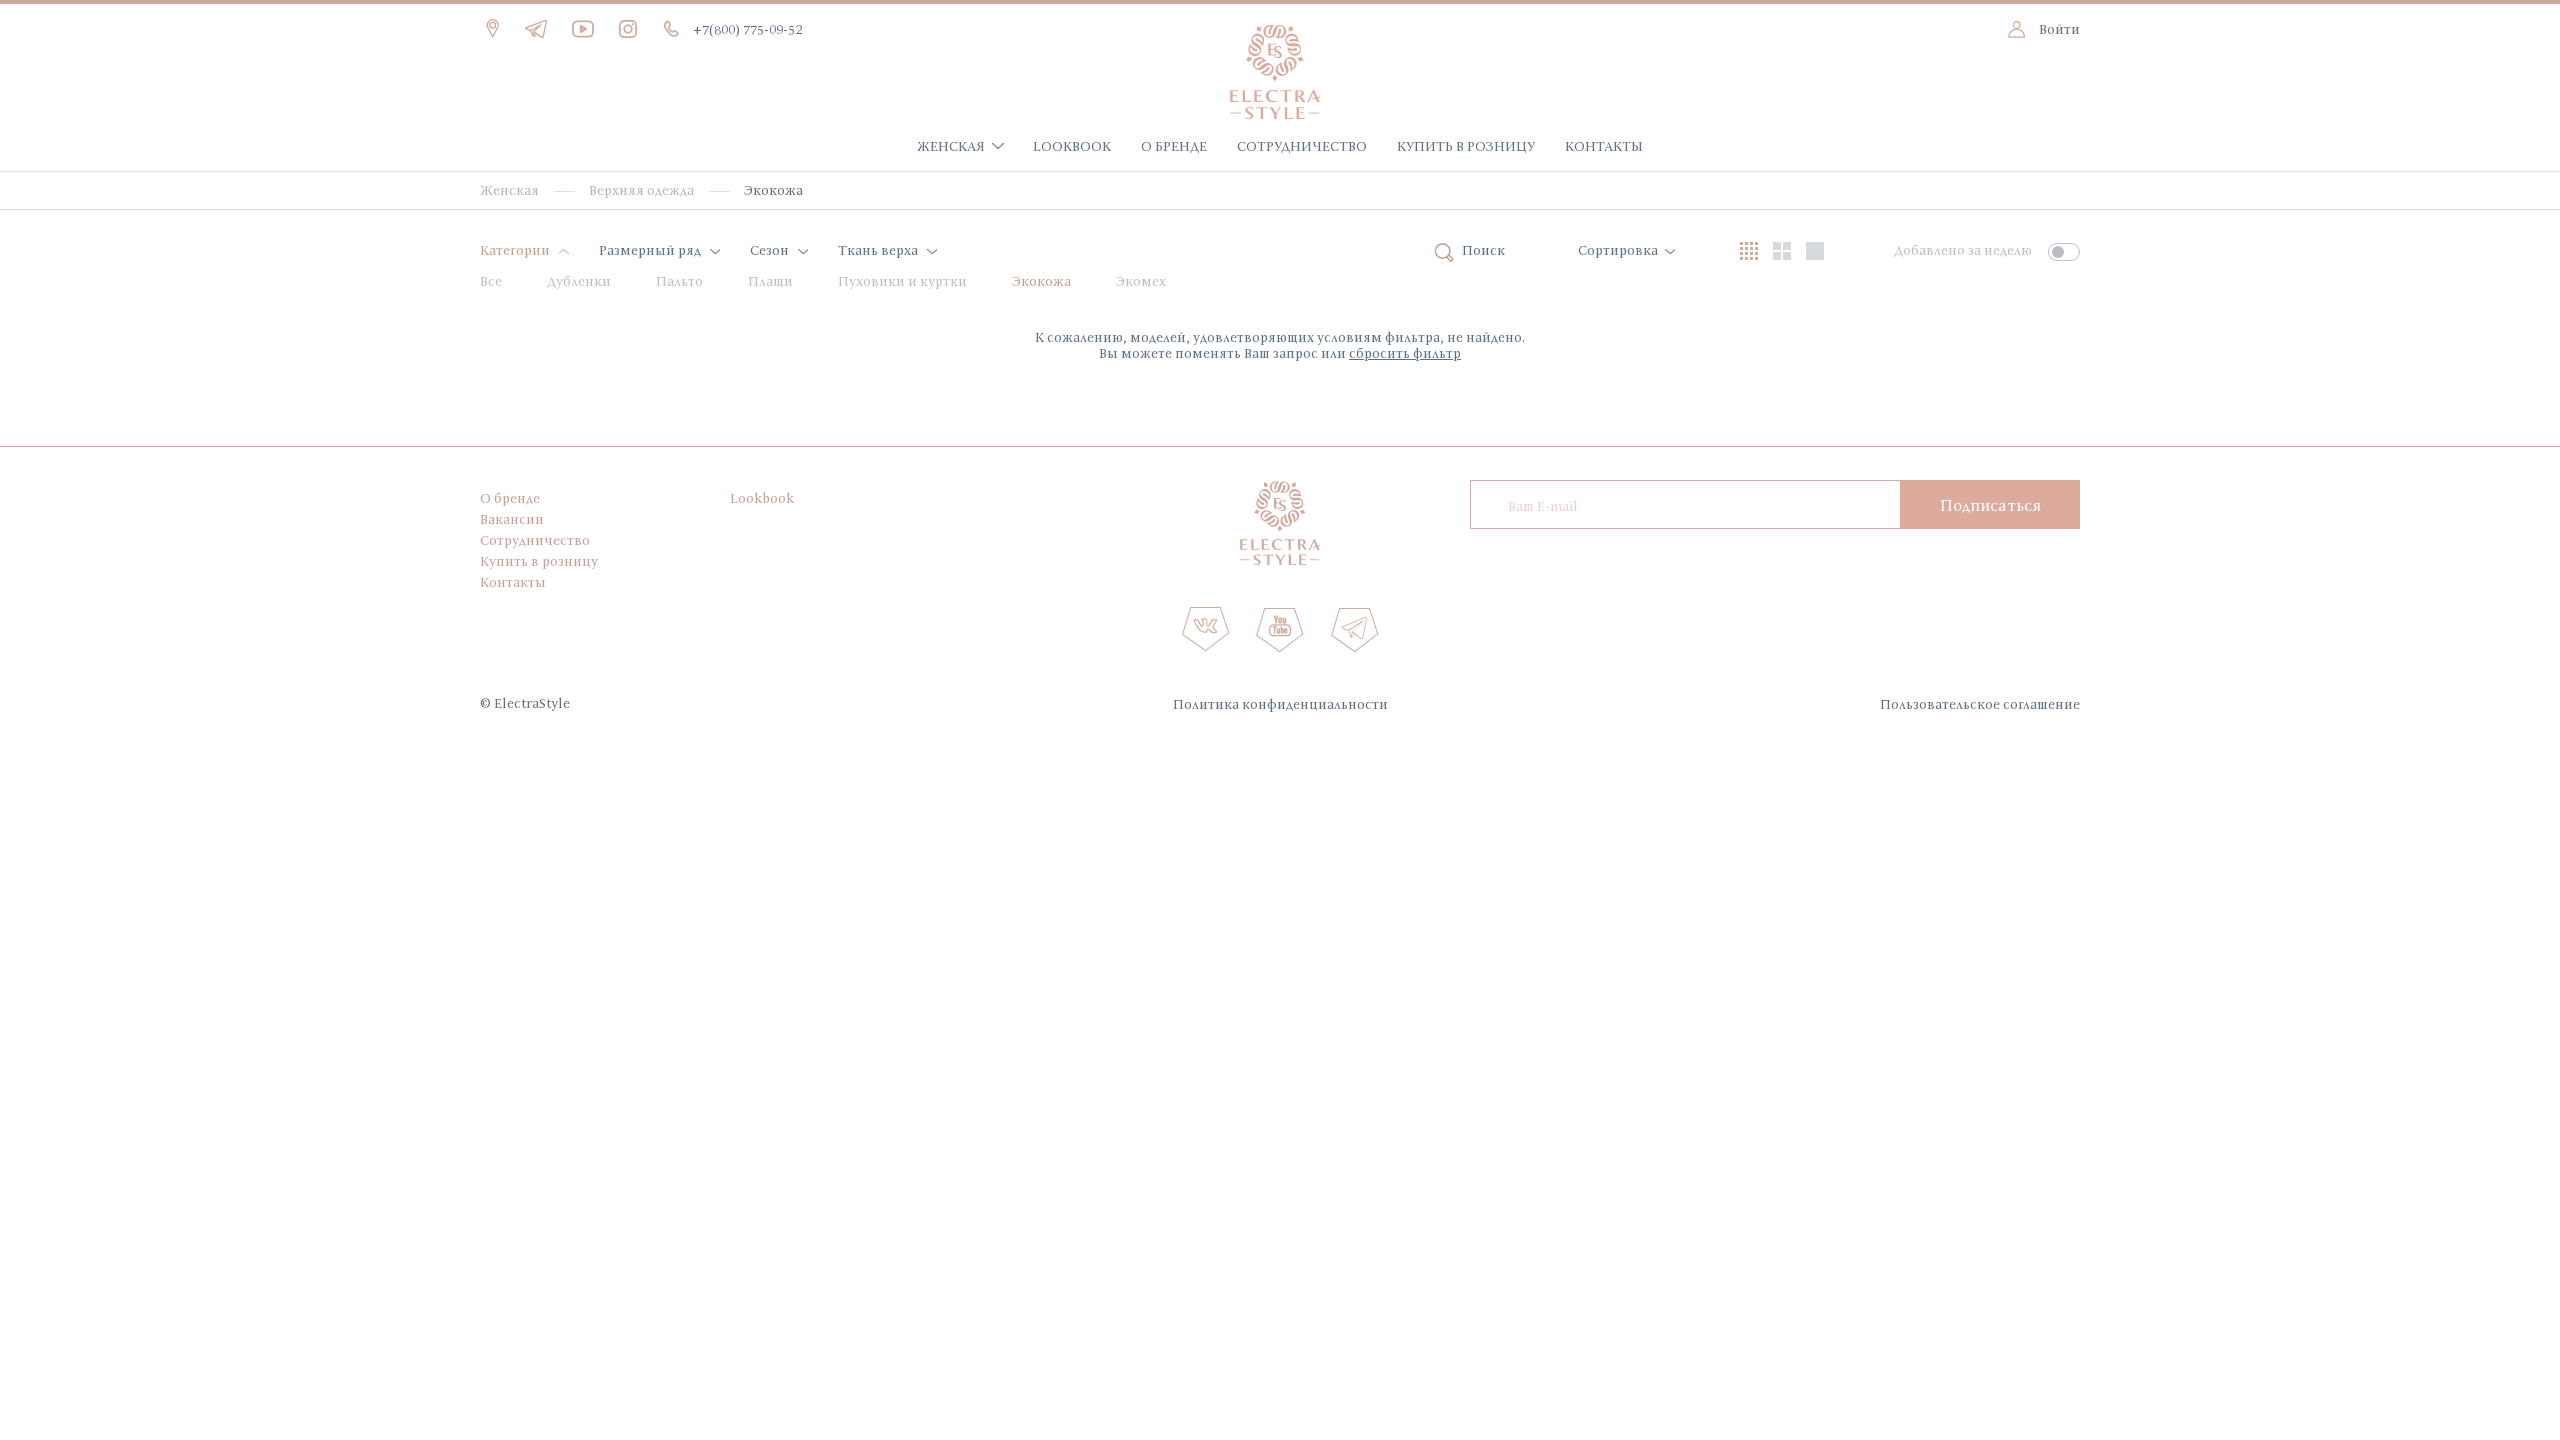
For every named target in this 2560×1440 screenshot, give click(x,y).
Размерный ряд (650, 250)
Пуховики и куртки (902, 281)
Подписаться (1990, 505)
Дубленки (579, 281)
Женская (951, 146)
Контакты (1604, 146)
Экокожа (1041, 281)
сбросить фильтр (1405, 353)
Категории (515, 250)
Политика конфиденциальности (1280, 704)
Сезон (769, 250)
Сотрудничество (1302, 146)
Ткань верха (878, 250)
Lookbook (1072, 146)
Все (491, 281)
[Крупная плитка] (1782, 251)
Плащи (770, 281)
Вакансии (512, 519)
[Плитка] (1749, 251)
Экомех (1141, 281)
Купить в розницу (1466, 146)
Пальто (679, 281)
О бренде (1174, 146)
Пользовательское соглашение (1980, 704)
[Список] (1815, 251)
